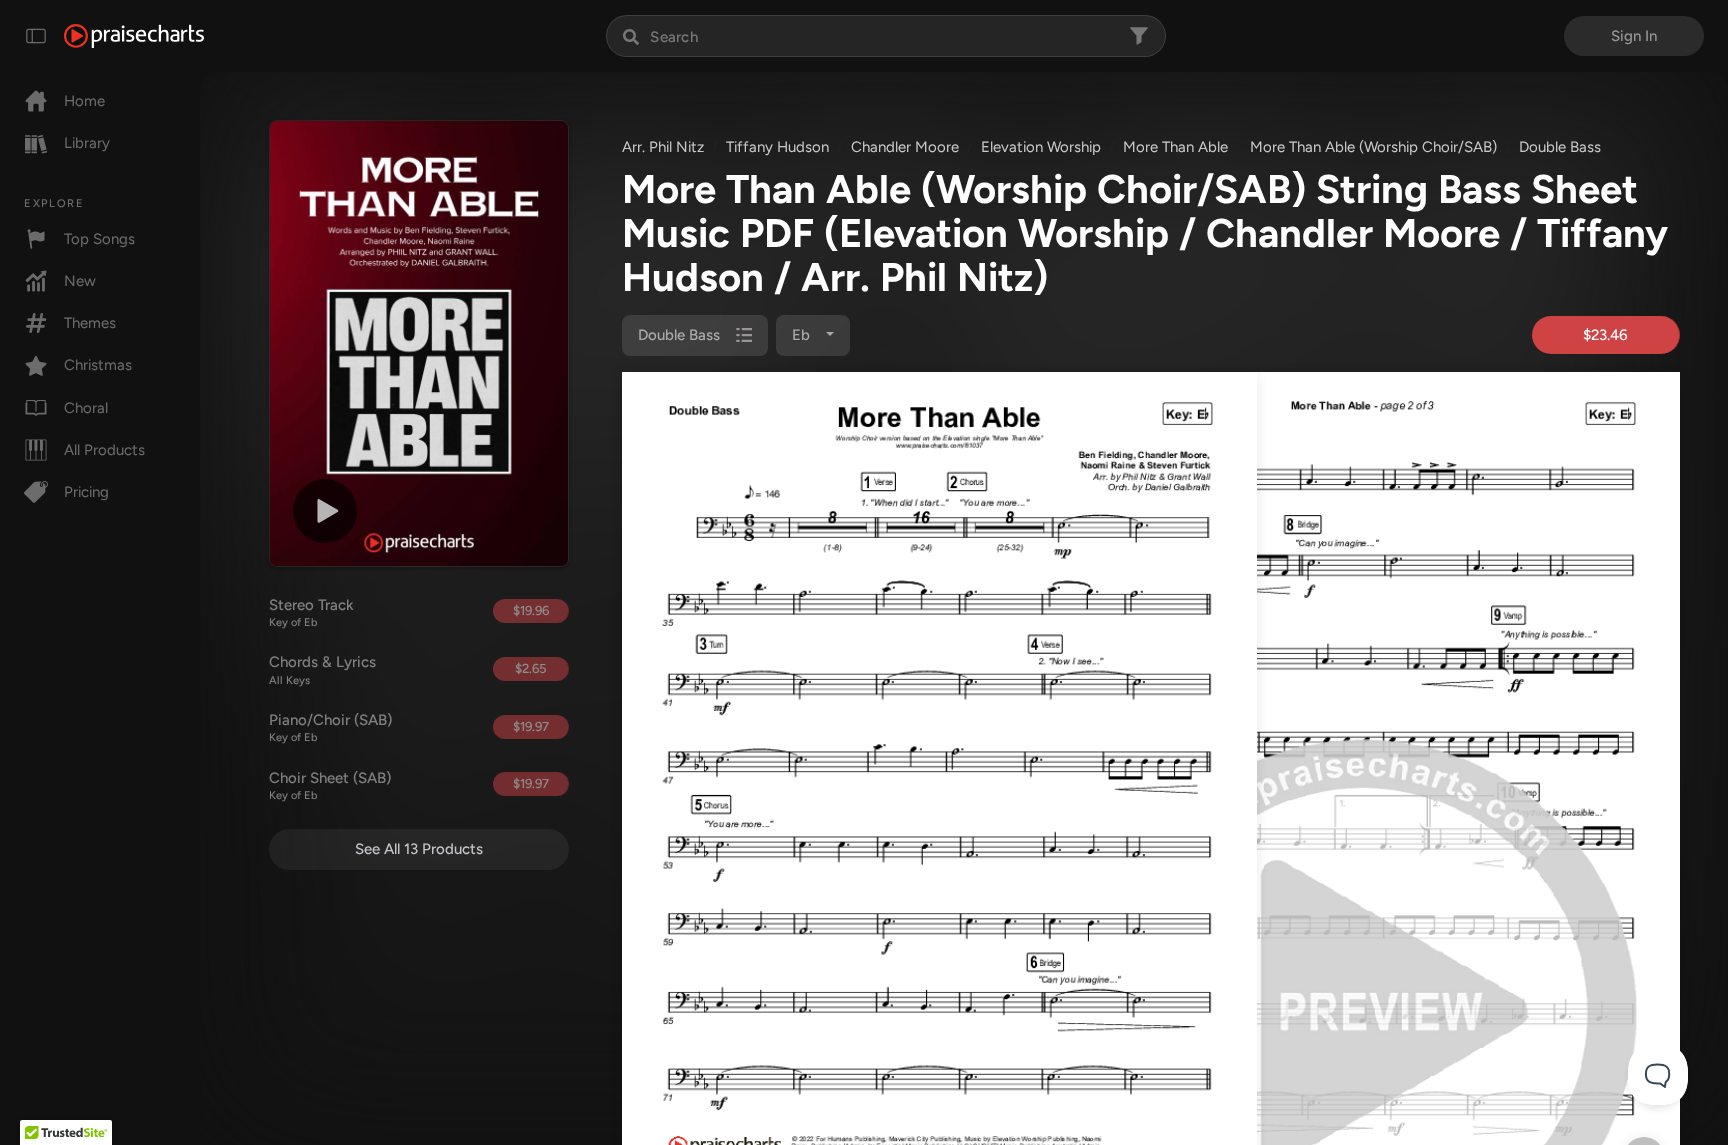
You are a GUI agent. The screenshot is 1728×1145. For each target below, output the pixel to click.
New (80, 281)
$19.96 (531, 610)
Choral (86, 408)
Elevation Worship (1041, 147)
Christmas (98, 365)
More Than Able (1175, 147)
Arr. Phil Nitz (663, 147)
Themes (90, 323)
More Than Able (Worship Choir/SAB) (1373, 147)
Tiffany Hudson (777, 147)
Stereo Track (311, 613)
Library (87, 143)
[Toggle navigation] (36, 36)
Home (84, 101)
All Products (104, 450)
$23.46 (1605, 335)
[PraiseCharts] (134, 36)
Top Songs (99, 239)
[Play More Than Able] (325, 511)
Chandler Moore (905, 147)
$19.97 (531, 726)
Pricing (86, 492)
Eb (803, 335)
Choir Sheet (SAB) (330, 786)
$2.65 (530, 668)
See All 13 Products (419, 849)
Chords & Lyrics (322, 670)
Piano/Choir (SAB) (330, 728)
